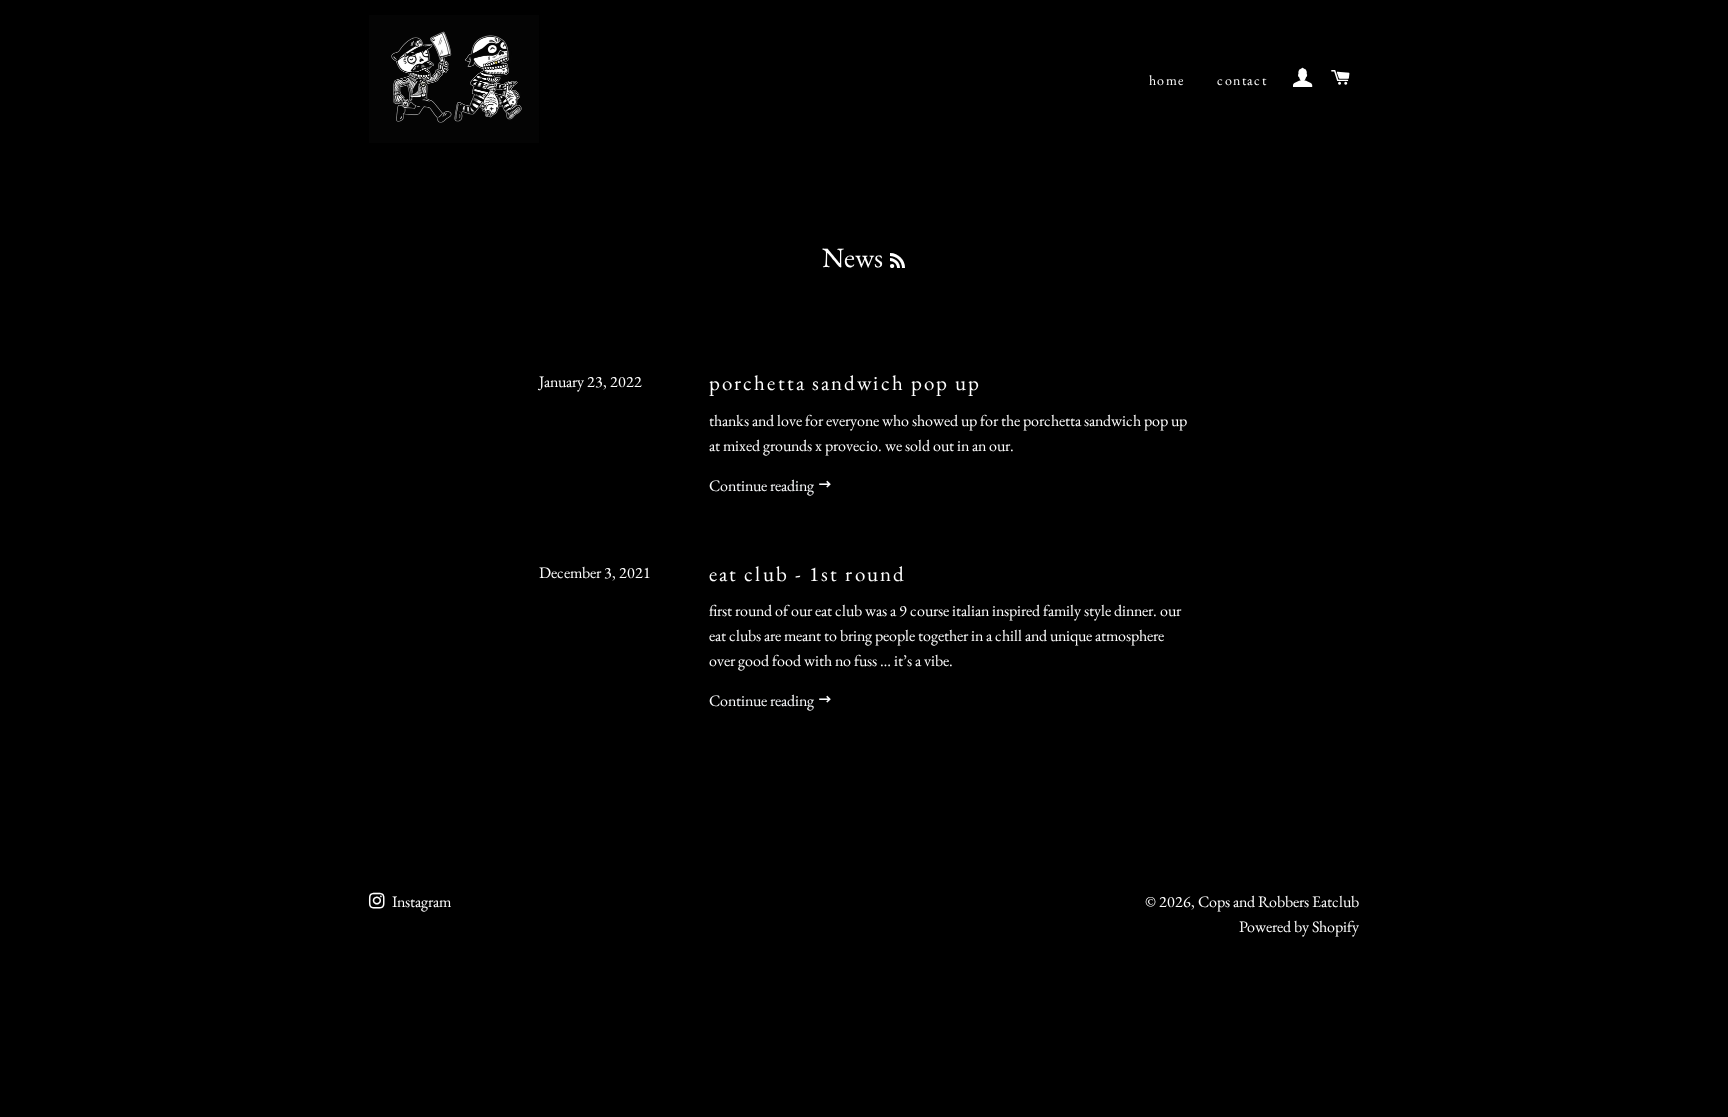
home (1167, 80)
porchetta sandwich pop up (845, 382)
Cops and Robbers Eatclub (1278, 901)
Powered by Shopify (1299, 926)
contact (1242, 80)
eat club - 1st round (807, 573)
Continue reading (763, 485)
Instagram (420, 901)
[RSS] (897, 261)
